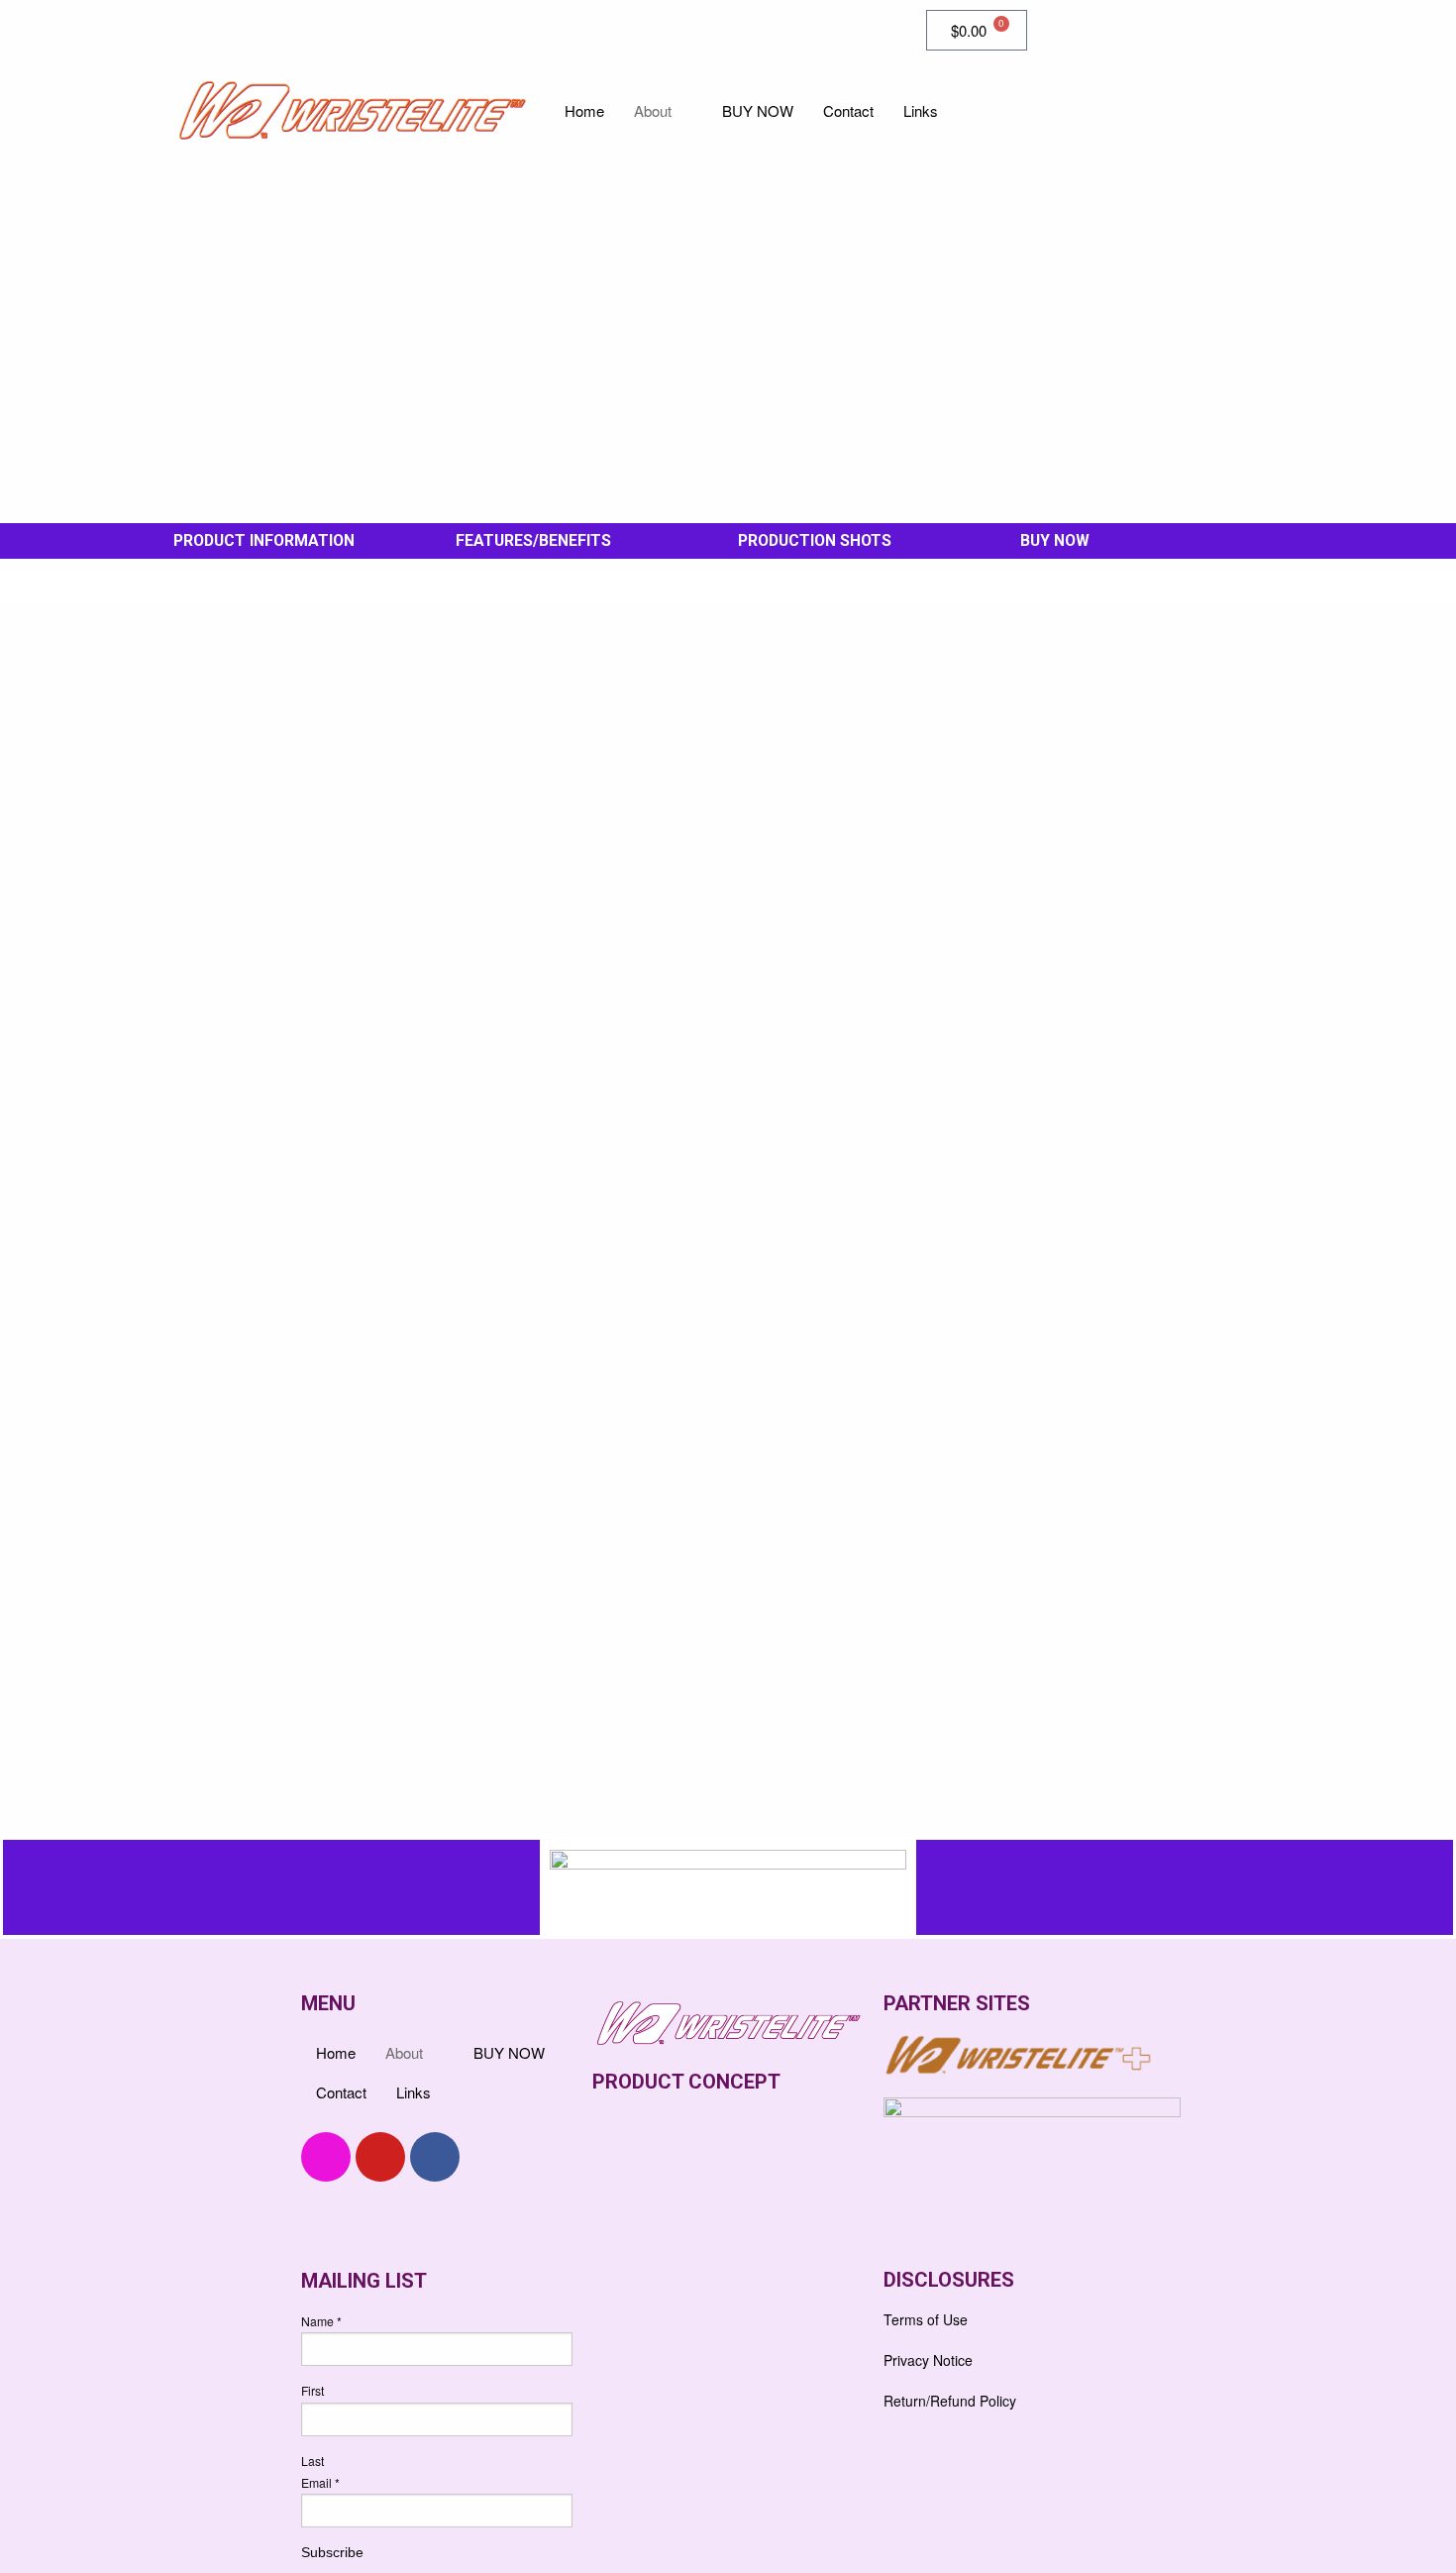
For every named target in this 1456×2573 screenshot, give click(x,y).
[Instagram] (280, 30)
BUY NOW (758, 110)
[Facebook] (193, 30)
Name (321, 2321)
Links (921, 110)
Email (320, 2482)
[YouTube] (237, 30)
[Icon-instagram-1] (326, 2157)
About (653, 110)
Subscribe (332, 2552)
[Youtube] (380, 2157)
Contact (848, 110)
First (312, 2390)
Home (584, 110)
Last (312, 2461)
